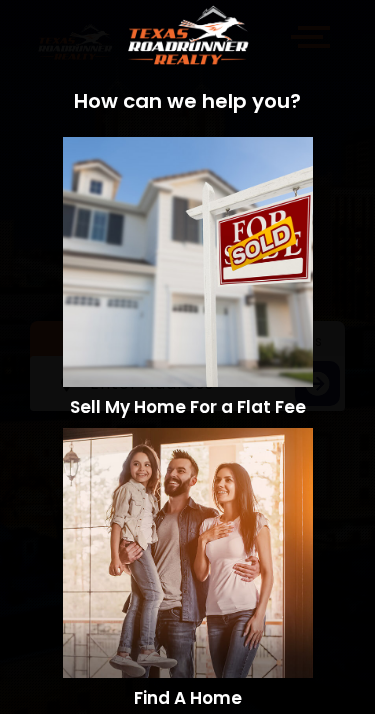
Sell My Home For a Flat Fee (188, 407)
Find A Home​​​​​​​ (188, 698)
